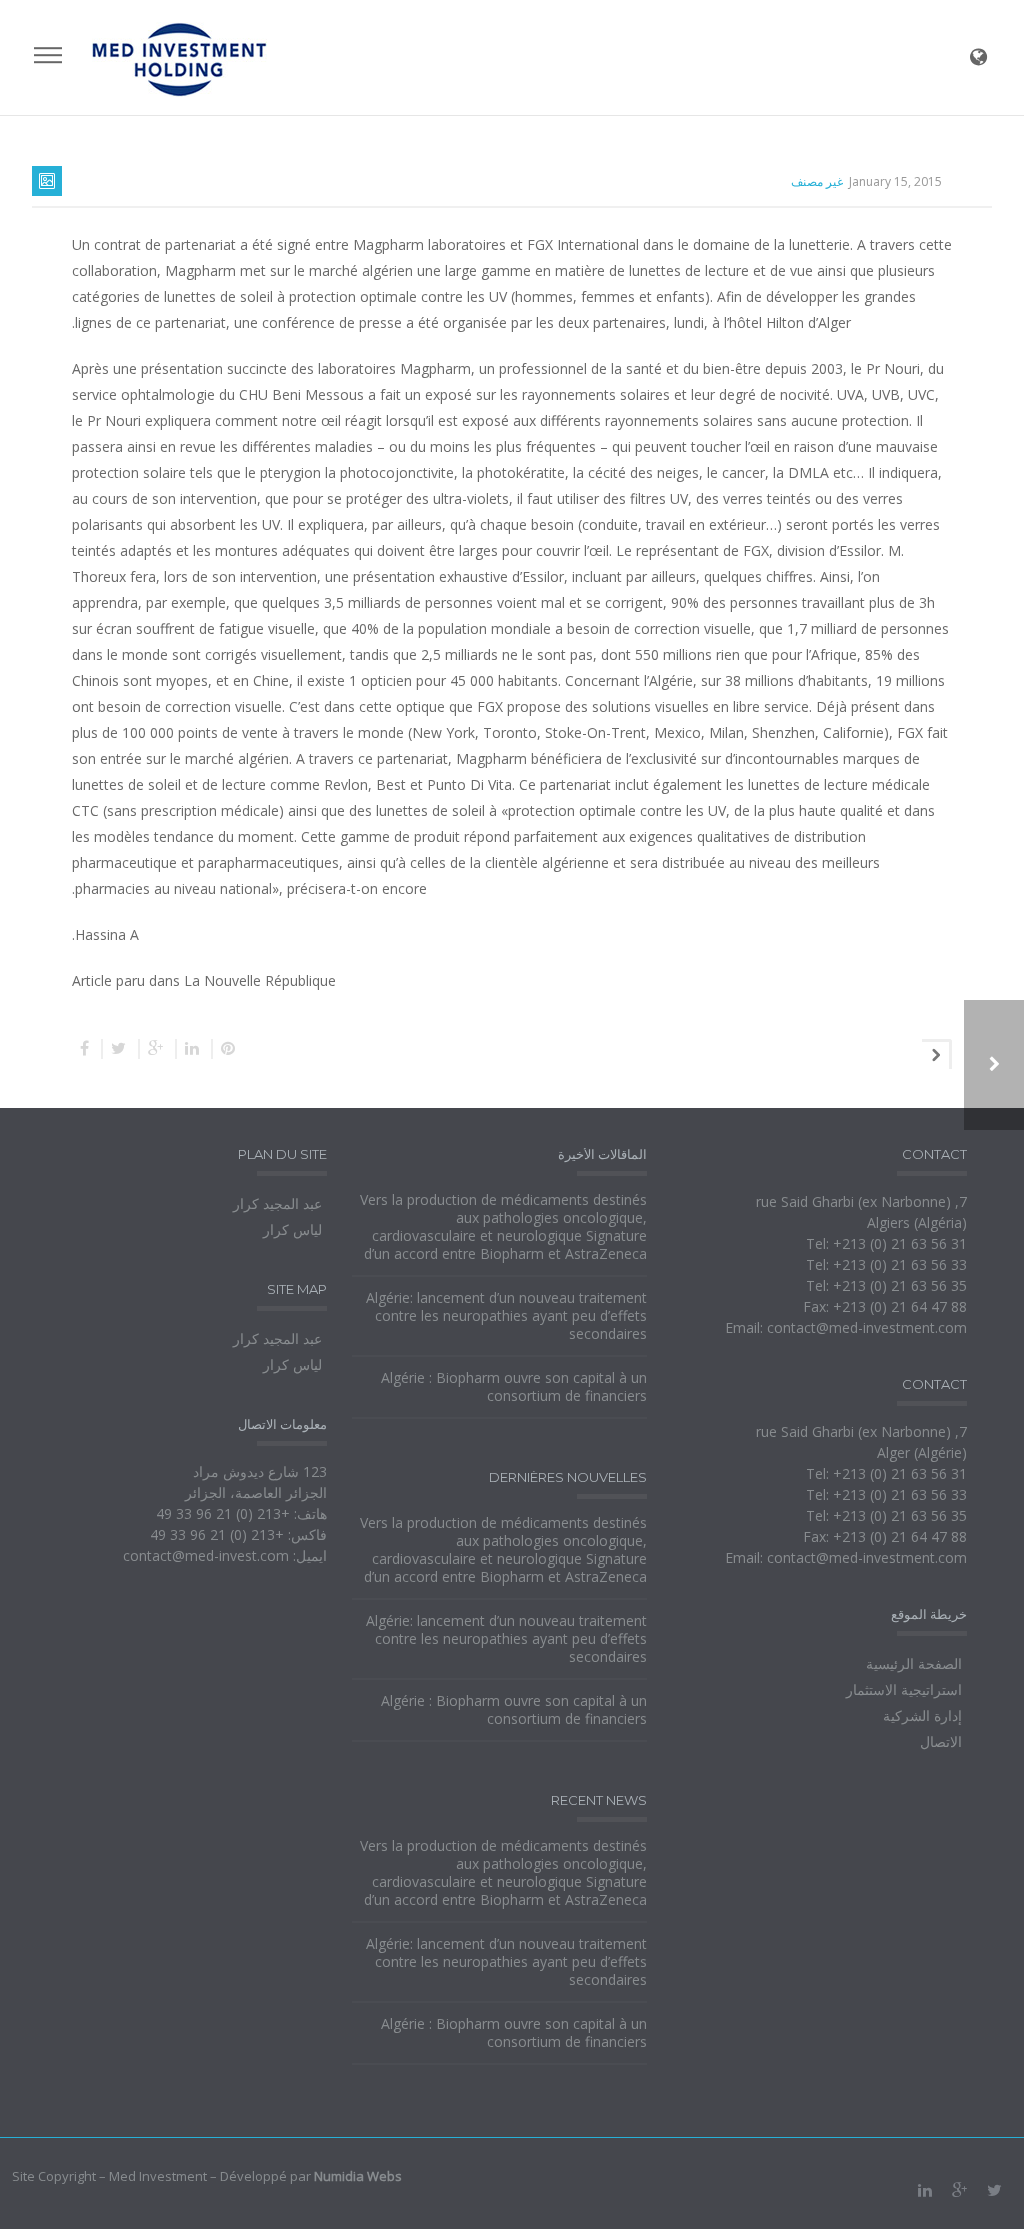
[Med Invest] (179, 57)
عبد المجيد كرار (277, 1203)
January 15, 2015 (895, 181)
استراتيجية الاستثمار (904, 1689)
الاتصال (941, 1741)
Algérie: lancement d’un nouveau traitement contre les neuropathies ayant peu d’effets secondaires (506, 1316)
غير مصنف (817, 181)
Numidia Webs (358, 2176)
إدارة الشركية (922, 1715)
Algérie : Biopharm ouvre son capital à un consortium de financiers (514, 1387)
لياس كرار (292, 1229)
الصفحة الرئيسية (914, 1663)
